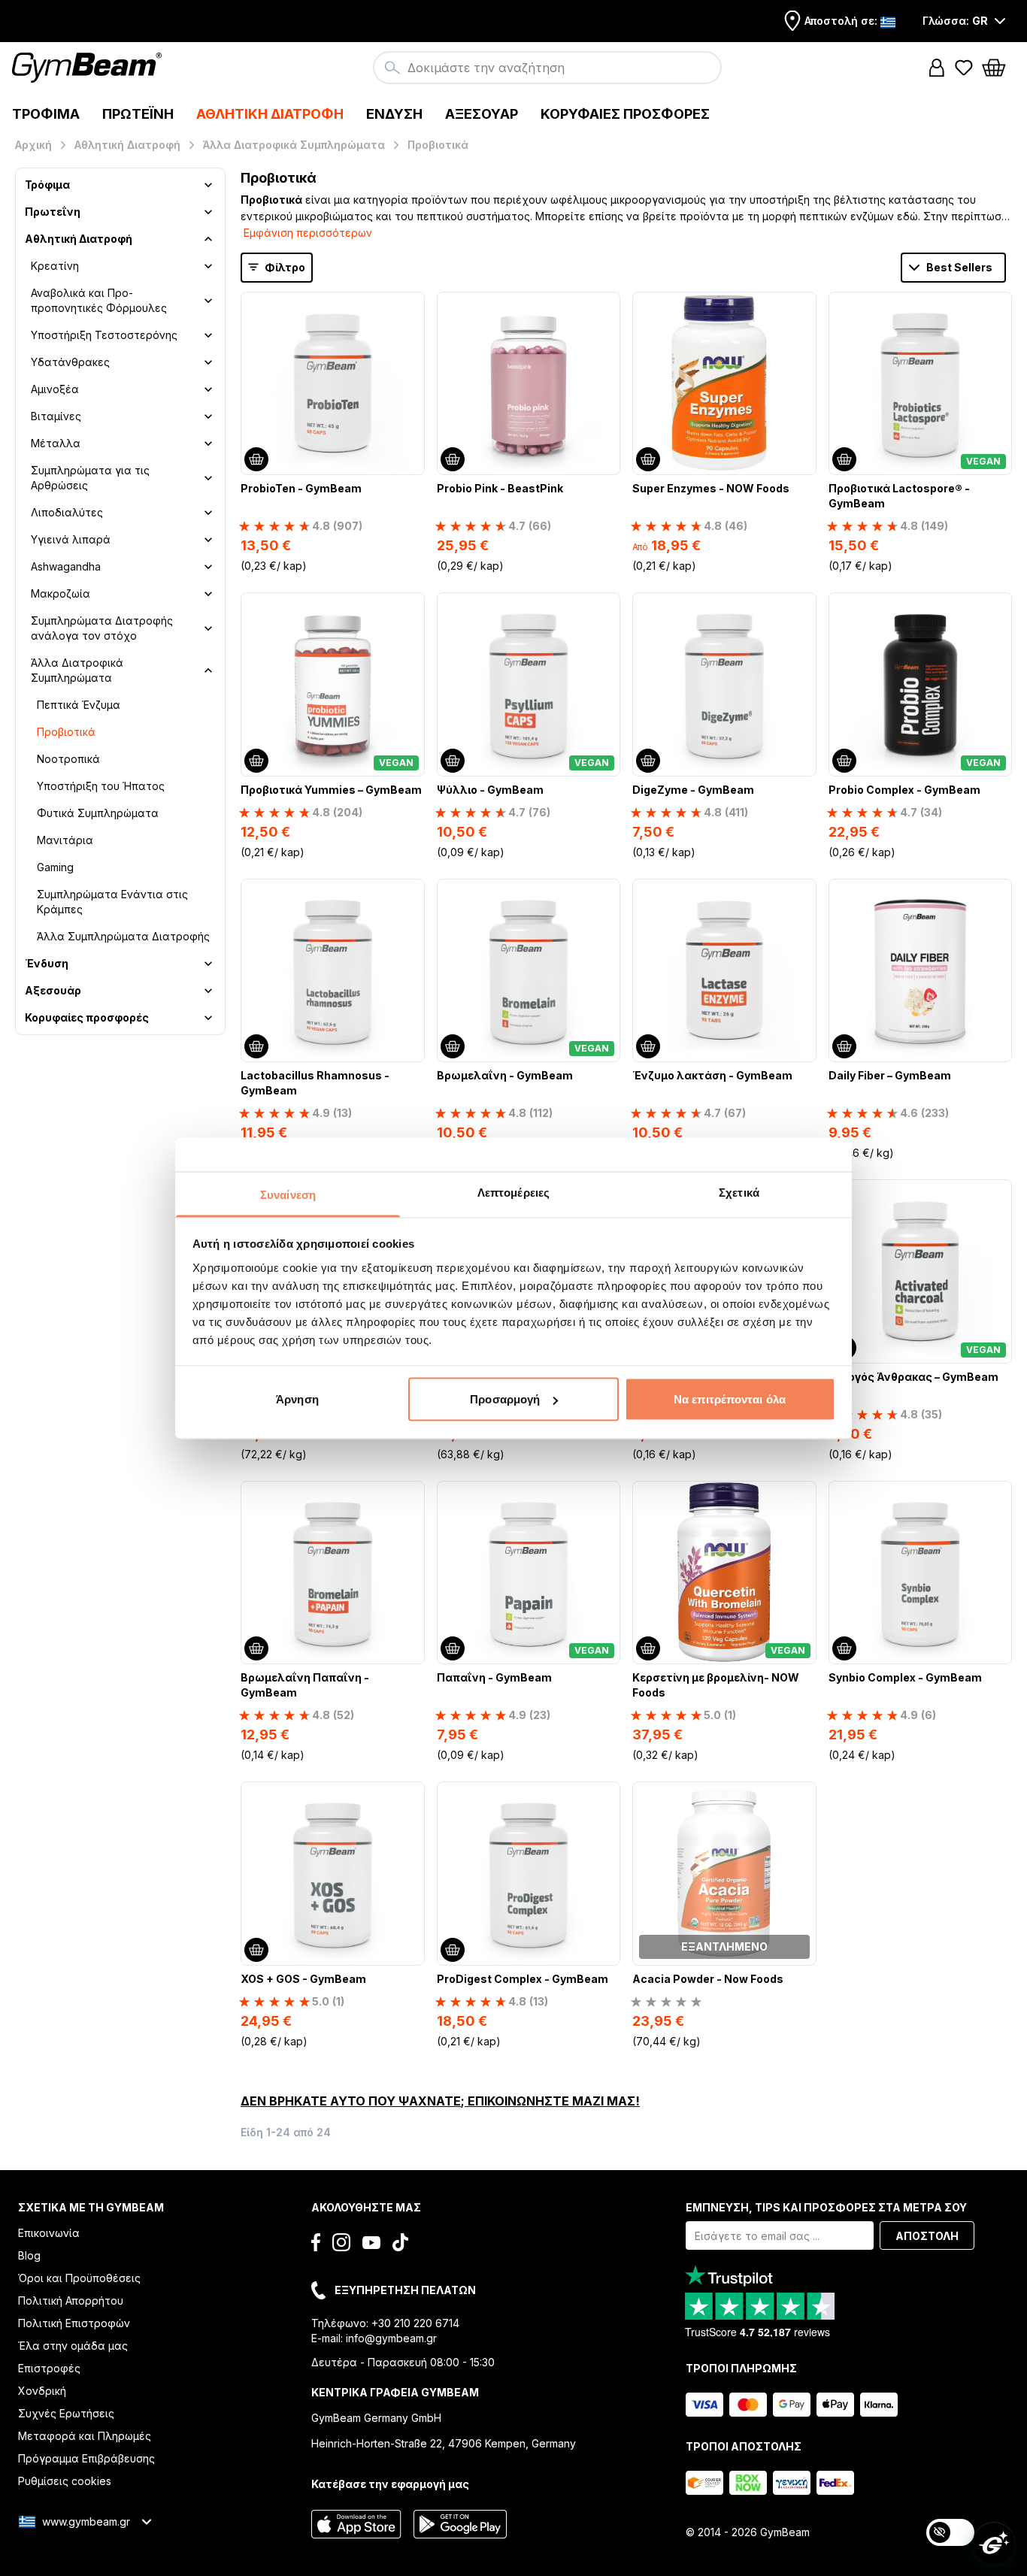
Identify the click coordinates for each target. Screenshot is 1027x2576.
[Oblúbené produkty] (964, 68)
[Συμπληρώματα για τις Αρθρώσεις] (208, 478)
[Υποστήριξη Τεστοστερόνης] (208, 335)
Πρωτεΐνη (53, 212)
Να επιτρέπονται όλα (730, 1399)
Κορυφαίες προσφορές (87, 1017)
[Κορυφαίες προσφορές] (208, 1018)
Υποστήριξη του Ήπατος (101, 786)
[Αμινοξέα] (208, 389)
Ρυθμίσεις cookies (65, 2481)
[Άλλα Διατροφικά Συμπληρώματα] (208, 670)
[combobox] (547, 68)
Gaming (55, 867)
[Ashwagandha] (208, 567)
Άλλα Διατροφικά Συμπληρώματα (77, 670)
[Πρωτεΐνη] (208, 212)
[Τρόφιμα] (208, 185)
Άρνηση (297, 1399)
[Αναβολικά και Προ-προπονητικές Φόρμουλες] (208, 301)
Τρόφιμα (47, 185)
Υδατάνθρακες (70, 362)
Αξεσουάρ (53, 990)
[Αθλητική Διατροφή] (208, 239)
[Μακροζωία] (208, 594)
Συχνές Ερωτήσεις (66, 2413)
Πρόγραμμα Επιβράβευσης (86, 2458)
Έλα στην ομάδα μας (73, 2346)
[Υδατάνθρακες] (208, 362)
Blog (29, 2255)
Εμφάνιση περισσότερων (308, 233)
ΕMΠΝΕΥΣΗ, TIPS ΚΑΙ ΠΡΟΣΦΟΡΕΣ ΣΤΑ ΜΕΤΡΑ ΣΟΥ (826, 2207)
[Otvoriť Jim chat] (994, 2543)
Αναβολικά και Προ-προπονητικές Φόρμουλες (99, 300)
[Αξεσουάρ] (208, 991)
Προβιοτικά (66, 732)
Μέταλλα (56, 443)
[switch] (950, 2532)
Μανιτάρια (65, 840)
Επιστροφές (49, 2368)
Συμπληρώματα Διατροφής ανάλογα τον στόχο (102, 628)
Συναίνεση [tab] (288, 1194)
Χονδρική (42, 2391)
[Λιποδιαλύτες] (208, 513)
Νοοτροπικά (68, 759)
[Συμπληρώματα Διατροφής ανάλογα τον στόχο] (208, 628)
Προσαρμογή (505, 1399)
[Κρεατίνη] (208, 266)
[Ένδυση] (208, 964)
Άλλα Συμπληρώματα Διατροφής (123, 936)
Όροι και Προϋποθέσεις (79, 2278)
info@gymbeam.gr (391, 2338)
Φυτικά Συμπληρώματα (98, 813)
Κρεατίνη (55, 266)
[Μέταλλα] (208, 443)
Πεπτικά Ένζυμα (79, 705)
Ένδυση (47, 963)
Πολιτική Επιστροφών (74, 2323)
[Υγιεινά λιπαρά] (208, 540)
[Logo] (89, 68)
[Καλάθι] (998, 68)
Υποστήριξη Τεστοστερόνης (104, 335)
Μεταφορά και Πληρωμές (85, 2436)
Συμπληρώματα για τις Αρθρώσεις (90, 478)
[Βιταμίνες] (208, 416)
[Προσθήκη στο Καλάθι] (256, 459)
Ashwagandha (66, 566)
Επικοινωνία (49, 2233)
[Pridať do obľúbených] (412, 304)
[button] (937, 68)
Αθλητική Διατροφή (79, 239)
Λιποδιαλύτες (67, 512)
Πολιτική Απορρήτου (71, 2301)
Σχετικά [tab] (739, 1192)
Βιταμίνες (56, 416)
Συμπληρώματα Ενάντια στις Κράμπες (112, 902)
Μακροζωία (61, 593)
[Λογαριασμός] (937, 68)
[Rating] (666, 2002)
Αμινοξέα (55, 389)
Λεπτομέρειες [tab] (513, 1192)
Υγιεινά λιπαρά (71, 539)
